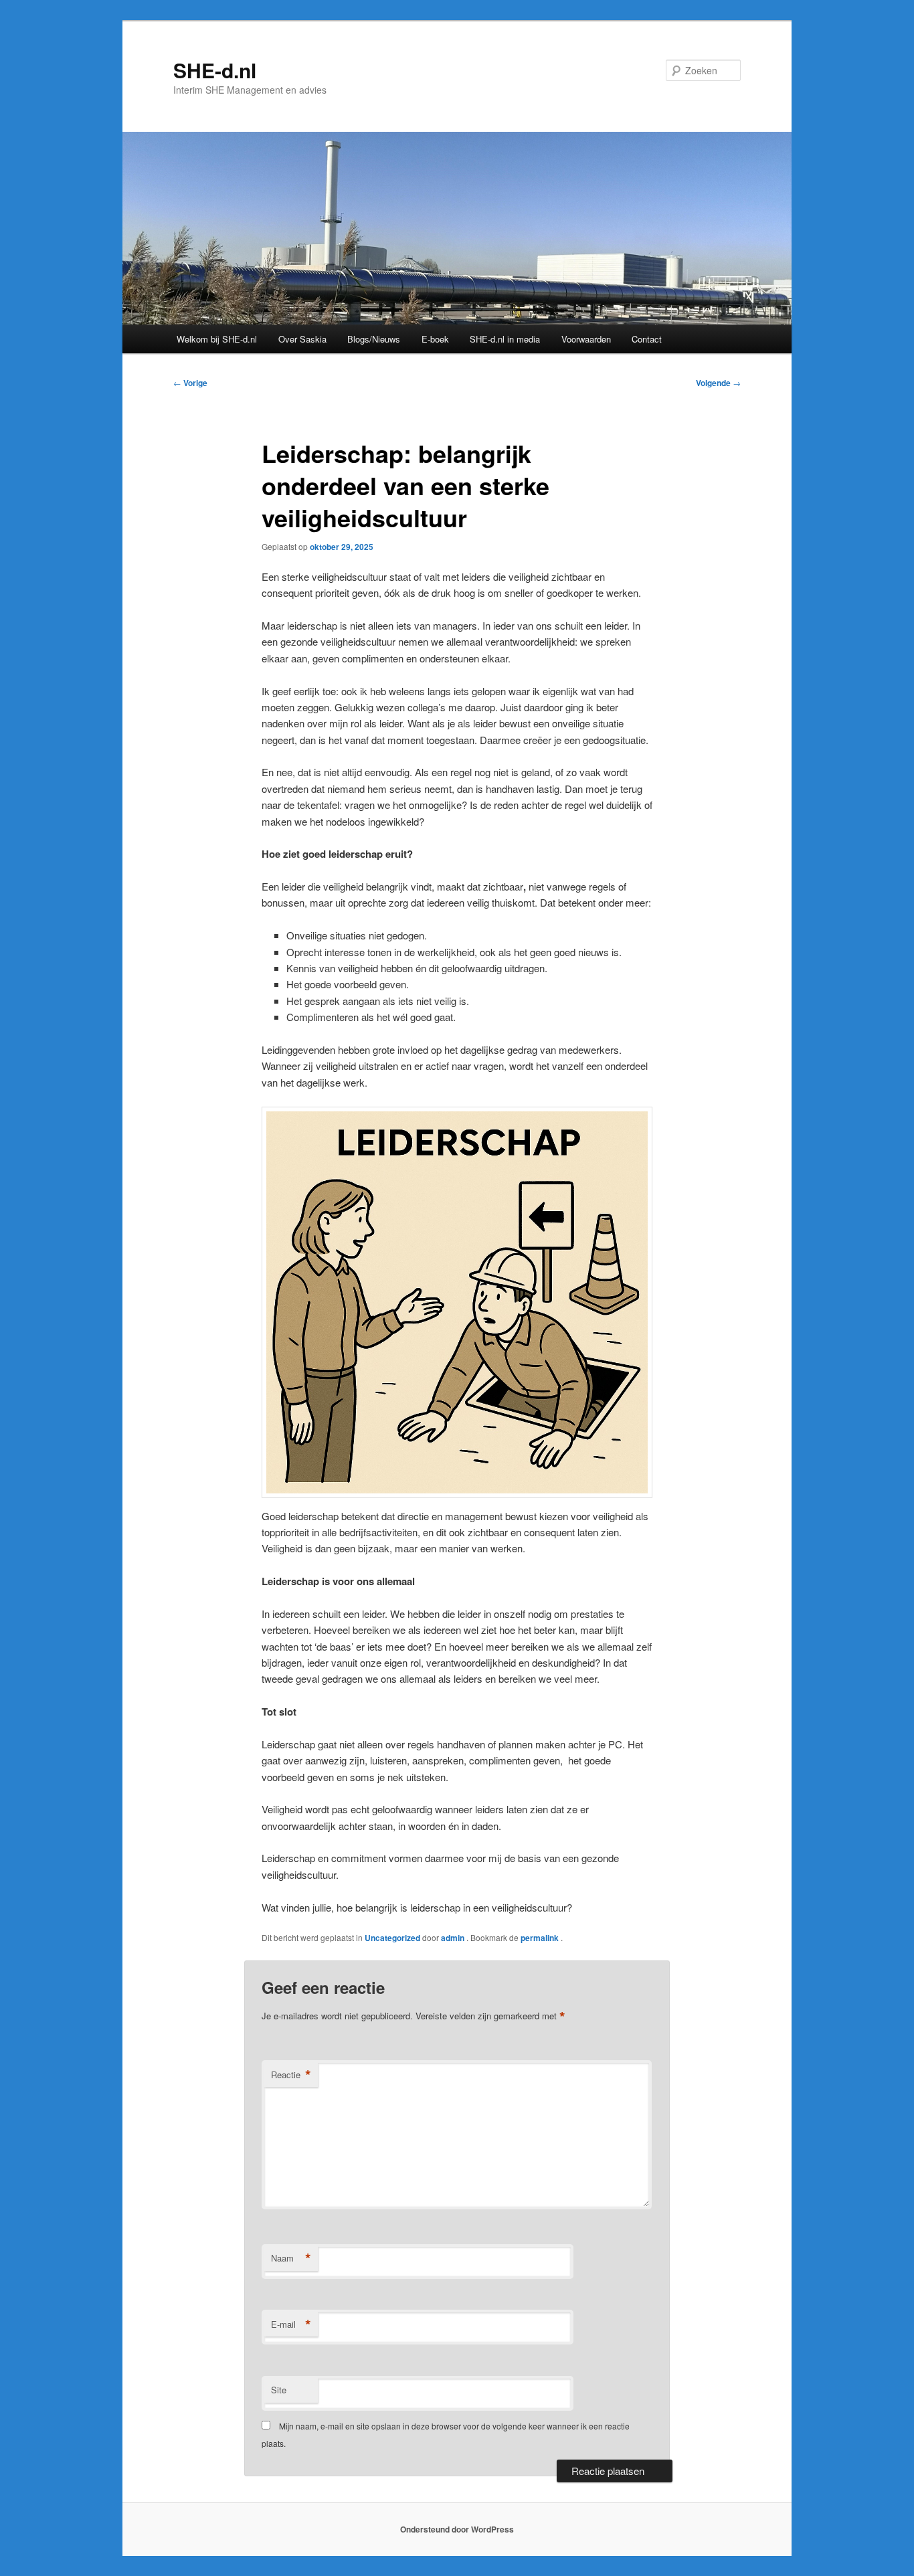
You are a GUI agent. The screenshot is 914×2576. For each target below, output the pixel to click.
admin (454, 1938)
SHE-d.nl (215, 70)
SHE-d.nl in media (505, 339)
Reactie (291, 2075)
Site (279, 2390)
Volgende (718, 383)
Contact (647, 339)
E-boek (435, 339)
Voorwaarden (586, 339)
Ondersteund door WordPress (457, 2529)
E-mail (291, 2324)
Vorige (190, 383)
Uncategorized (392, 1938)
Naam (291, 2258)
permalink (541, 1938)
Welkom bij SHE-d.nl (217, 339)
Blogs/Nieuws (374, 339)
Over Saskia (302, 339)
